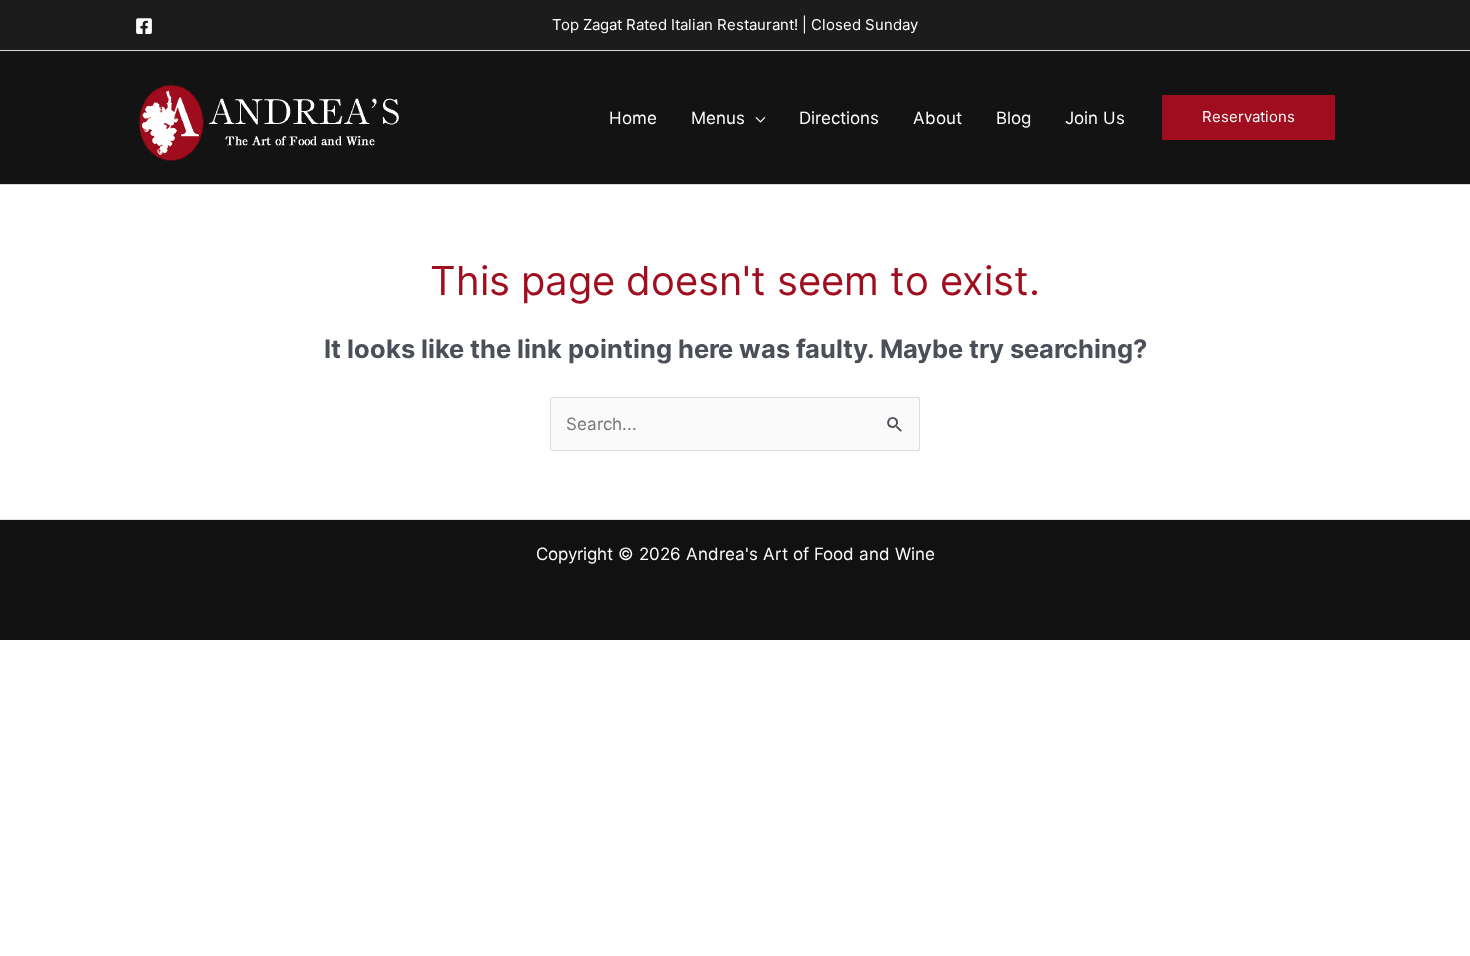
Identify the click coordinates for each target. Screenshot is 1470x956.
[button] (755, 118)
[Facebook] (144, 26)
